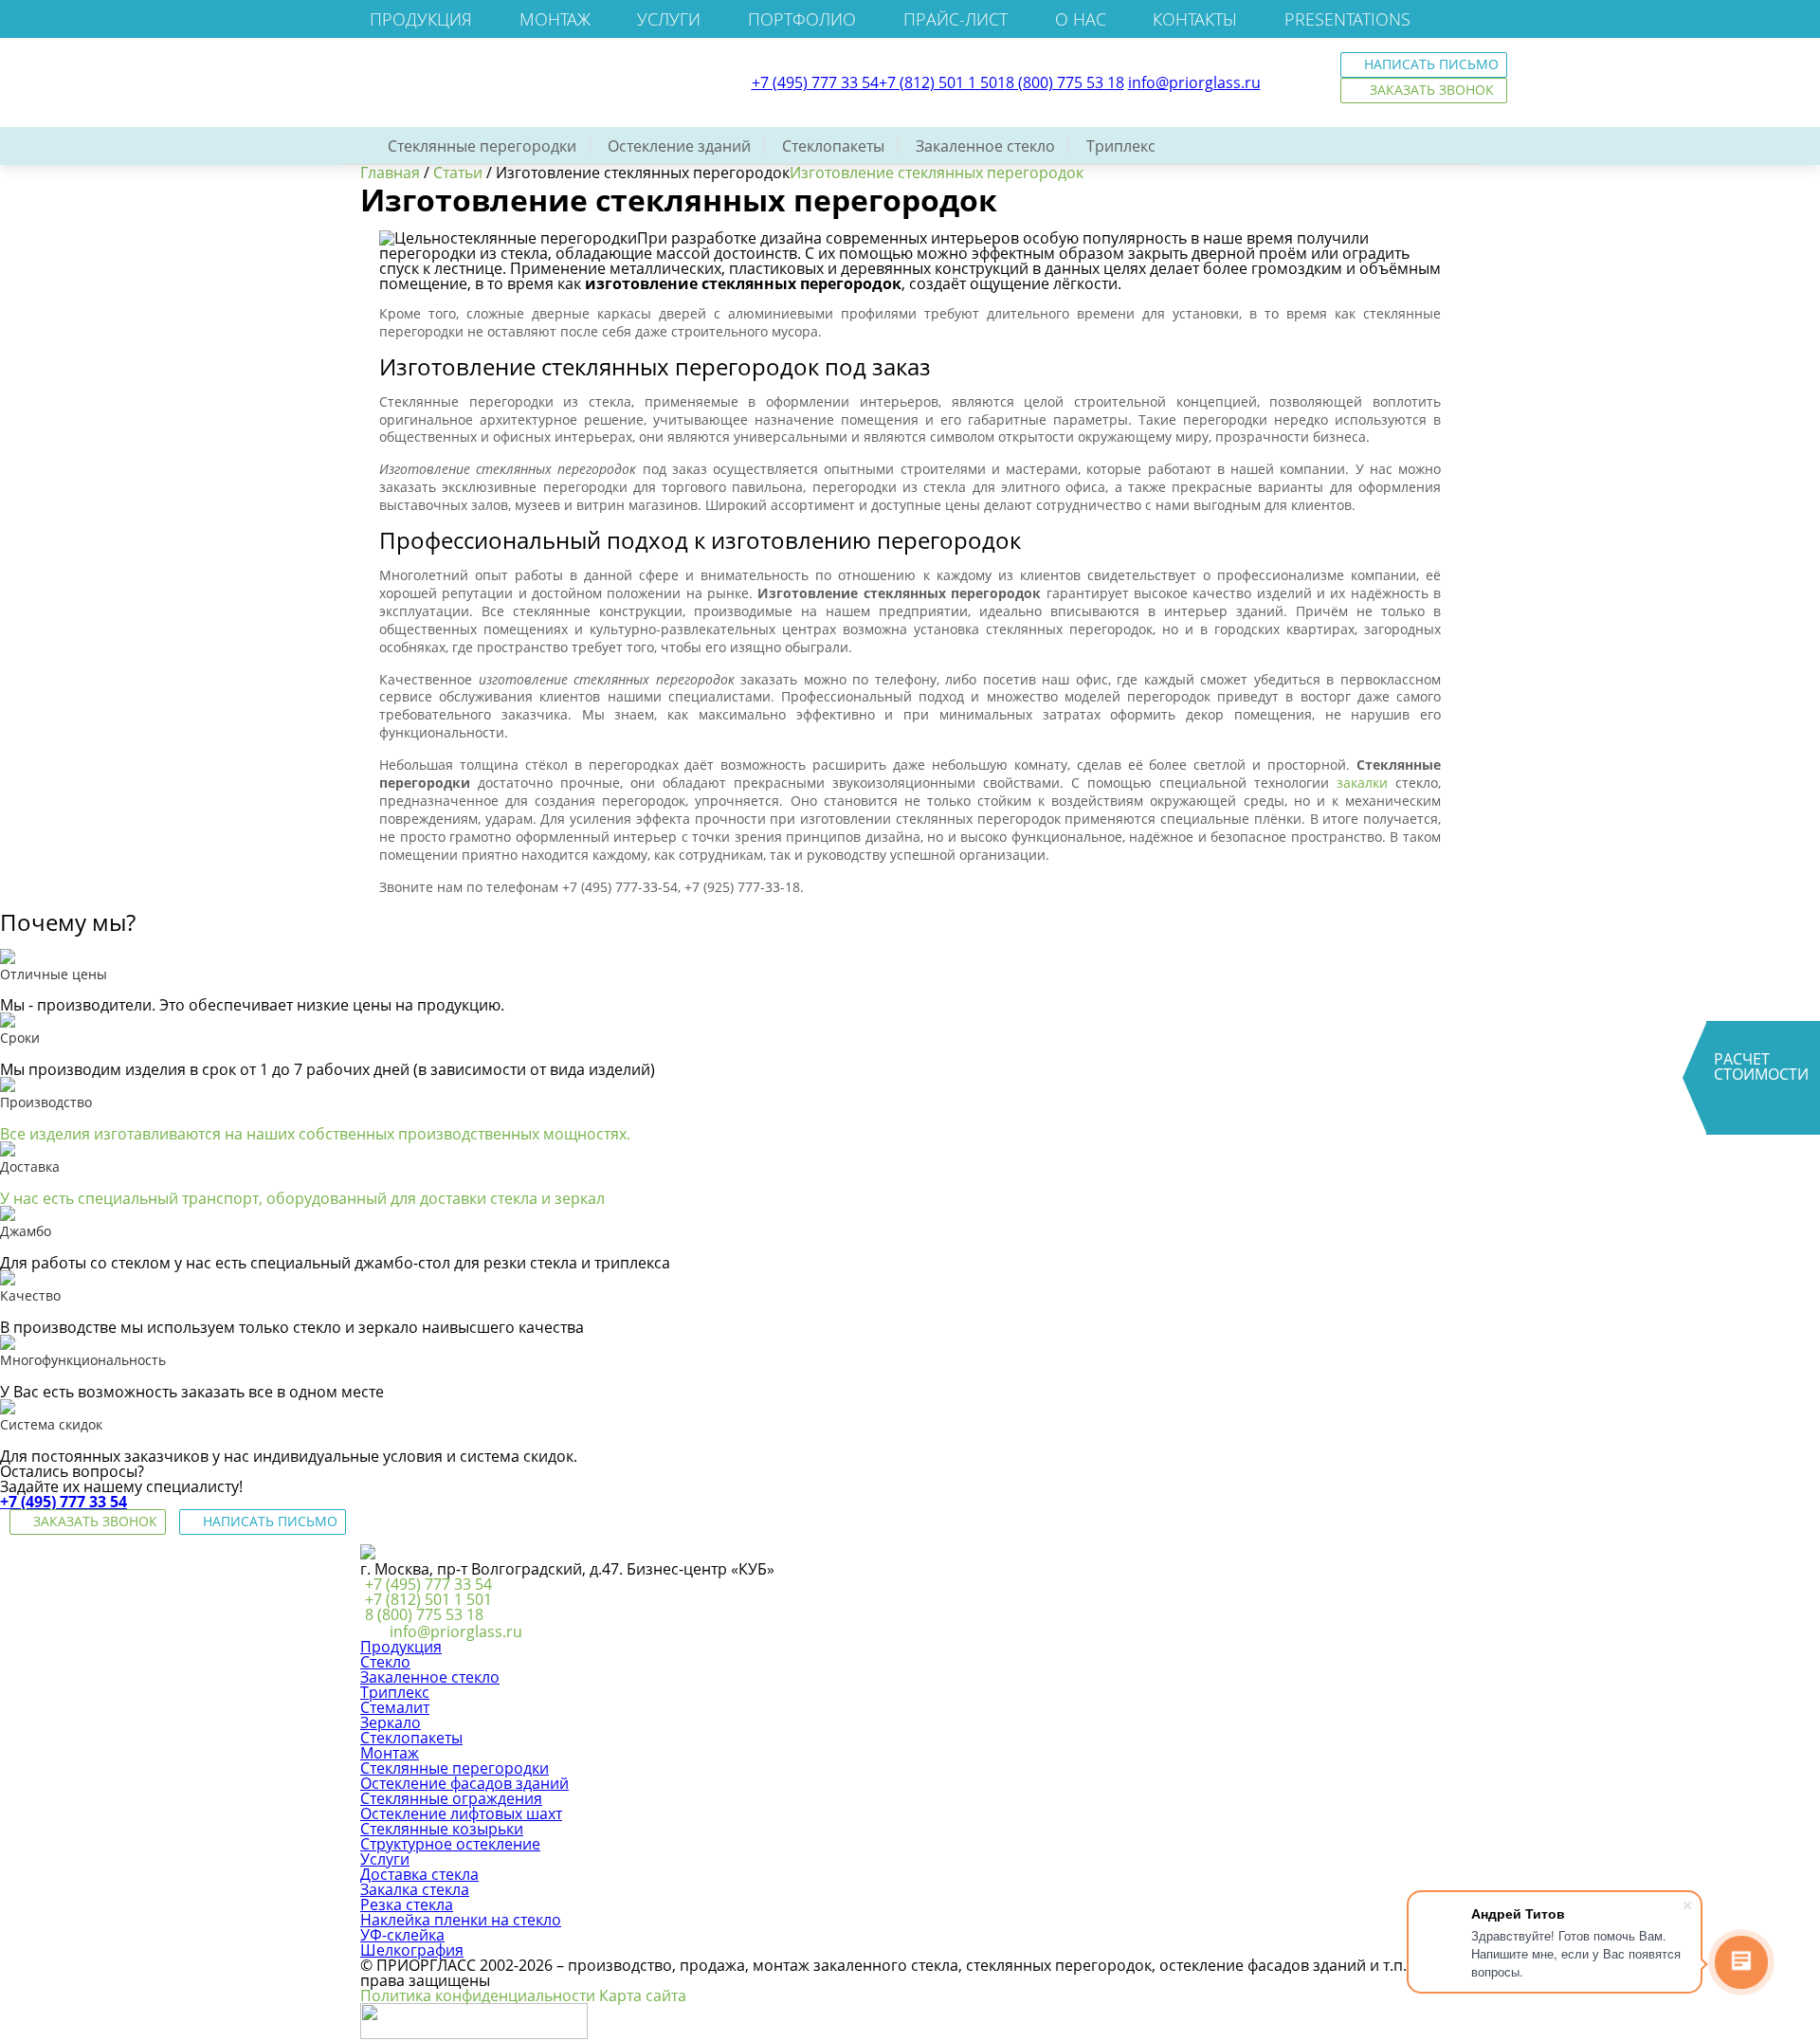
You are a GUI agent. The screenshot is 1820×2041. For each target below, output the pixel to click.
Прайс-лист (955, 19)
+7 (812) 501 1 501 (942, 82)
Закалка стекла (415, 1889)
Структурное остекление (450, 1844)
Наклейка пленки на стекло (461, 1920)
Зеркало (391, 1722)
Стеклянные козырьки (442, 1829)
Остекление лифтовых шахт (461, 1813)
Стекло (385, 1662)
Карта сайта (643, 1995)
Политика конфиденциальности (478, 1995)
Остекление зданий (679, 146)
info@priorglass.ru (1194, 82)
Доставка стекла (419, 1874)
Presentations (1347, 19)
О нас (1081, 19)
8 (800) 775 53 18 (1065, 82)
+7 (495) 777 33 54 (815, 82)
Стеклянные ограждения (451, 1798)
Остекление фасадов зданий (464, 1783)
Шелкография (412, 1950)
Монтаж (555, 19)
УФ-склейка (402, 1935)
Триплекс (1121, 146)
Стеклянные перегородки (482, 146)
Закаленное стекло (985, 146)
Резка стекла (407, 1904)
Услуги (669, 19)
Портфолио (802, 19)
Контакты (1195, 19)
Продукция (421, 19)
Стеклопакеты (833, 146)
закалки (1362, 783)
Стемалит (395, 1707)
